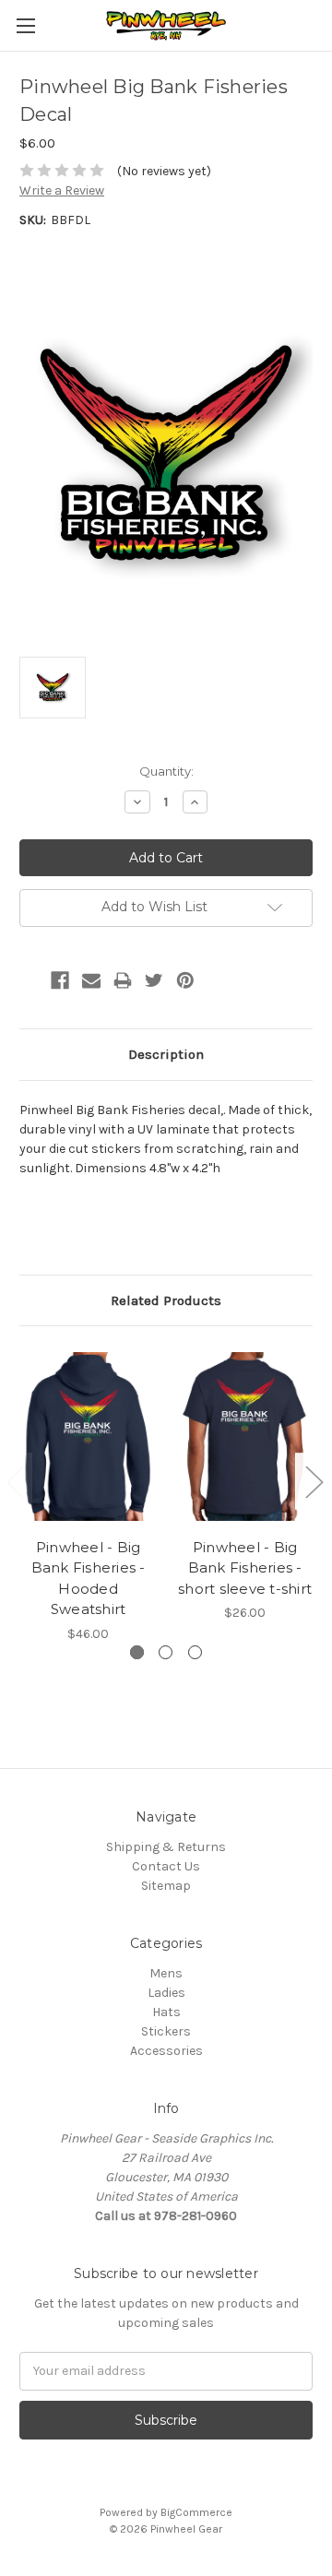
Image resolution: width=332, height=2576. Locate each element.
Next (314, 1481)
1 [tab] (137, 1652)
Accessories (166, 2051)
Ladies (166, 1993)
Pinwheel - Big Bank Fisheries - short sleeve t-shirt (245, 1568)
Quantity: (166, 771)
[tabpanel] (89, 1494)
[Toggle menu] (25, 25)
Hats (166, 2012)
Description (166, 1054)
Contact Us (166, 1866)
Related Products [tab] (166, 1300)
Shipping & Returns (166, 1847)
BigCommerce (196, 2512)
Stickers (166, 2031)
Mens (166, 1973)
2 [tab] (166, 1652)
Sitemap (166, 1886)
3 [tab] (195, 1652)
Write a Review (62, 190)
